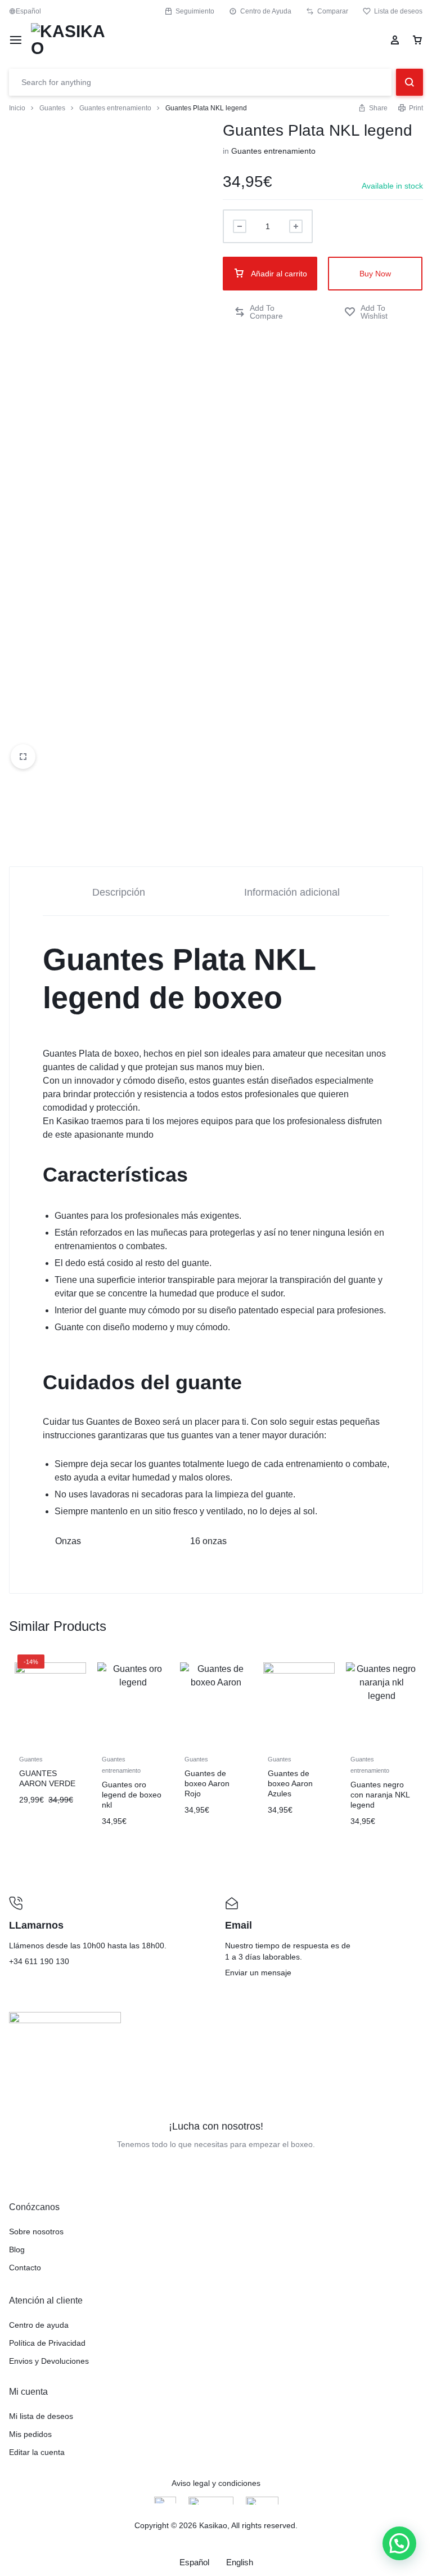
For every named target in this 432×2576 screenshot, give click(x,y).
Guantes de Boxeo (123, 1422)
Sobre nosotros (36, 2231)
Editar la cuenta (37, 2452)
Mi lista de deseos (41, 2416)
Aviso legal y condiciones (216, 2483)
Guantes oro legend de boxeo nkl (132, 1795)
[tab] (119, 891)
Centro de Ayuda (266, 11)
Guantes (52, 108)
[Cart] (417, 40)
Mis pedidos (30, 2434)
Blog (17, 2249)
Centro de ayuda (39, 2325)
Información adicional (292, 892)
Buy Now (375, 274)
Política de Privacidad (47, 2343)
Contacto (25, 2268)
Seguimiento (195, 11)
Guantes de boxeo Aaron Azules (290, 1783)
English (240, 2562)
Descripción (119, 892)
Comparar (333, 11)
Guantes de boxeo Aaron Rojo (207, 1783)
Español (194, 2562)
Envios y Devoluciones (49, 2361)
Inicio (17, 108)
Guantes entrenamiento (115, 108)
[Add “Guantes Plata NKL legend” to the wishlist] (378, 312)
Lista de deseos (398, 11)
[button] (270, 312)
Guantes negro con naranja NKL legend (380, 1795)
